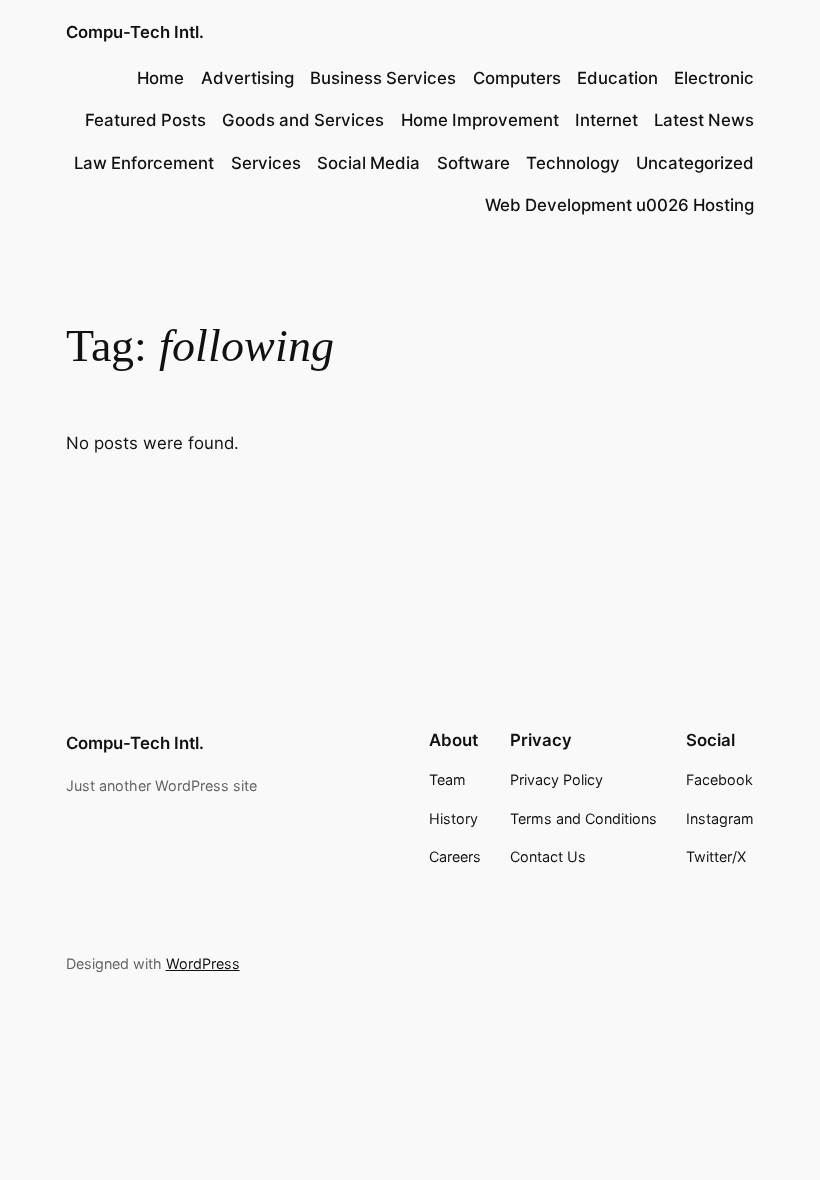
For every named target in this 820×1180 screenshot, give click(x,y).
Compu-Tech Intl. (135, 32)
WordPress (203, 963)
